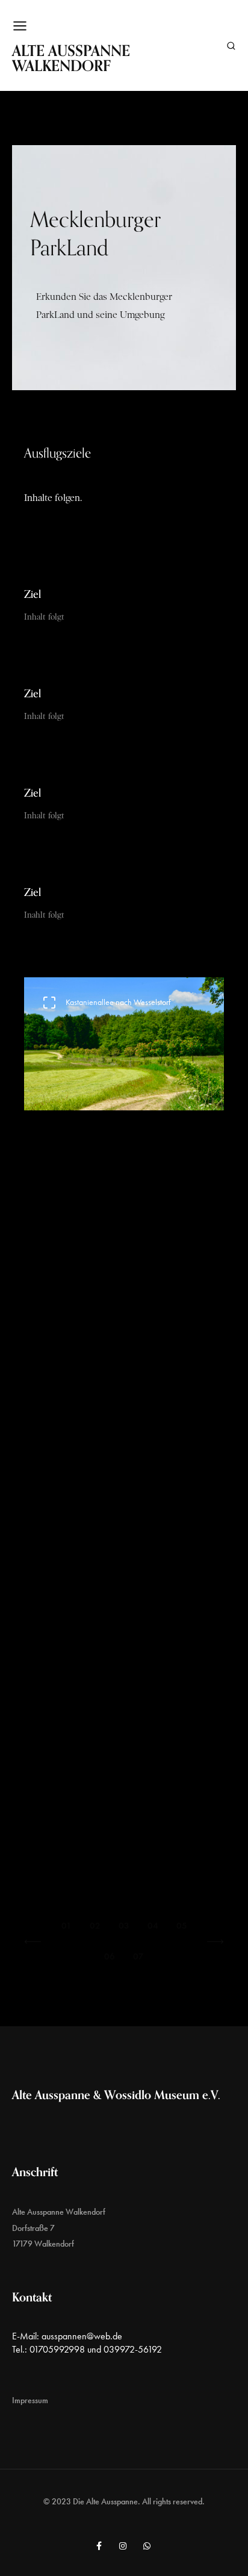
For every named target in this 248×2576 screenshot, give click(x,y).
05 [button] (182, 1926)
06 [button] (110, 1956)
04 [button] (153, 1926)
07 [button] (138, 1956)
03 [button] (124, 1926)
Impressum (30, 2400)
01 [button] (67, 1926)
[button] (33, 1942)
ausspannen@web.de (82, 2336)
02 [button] (95, 1926)
